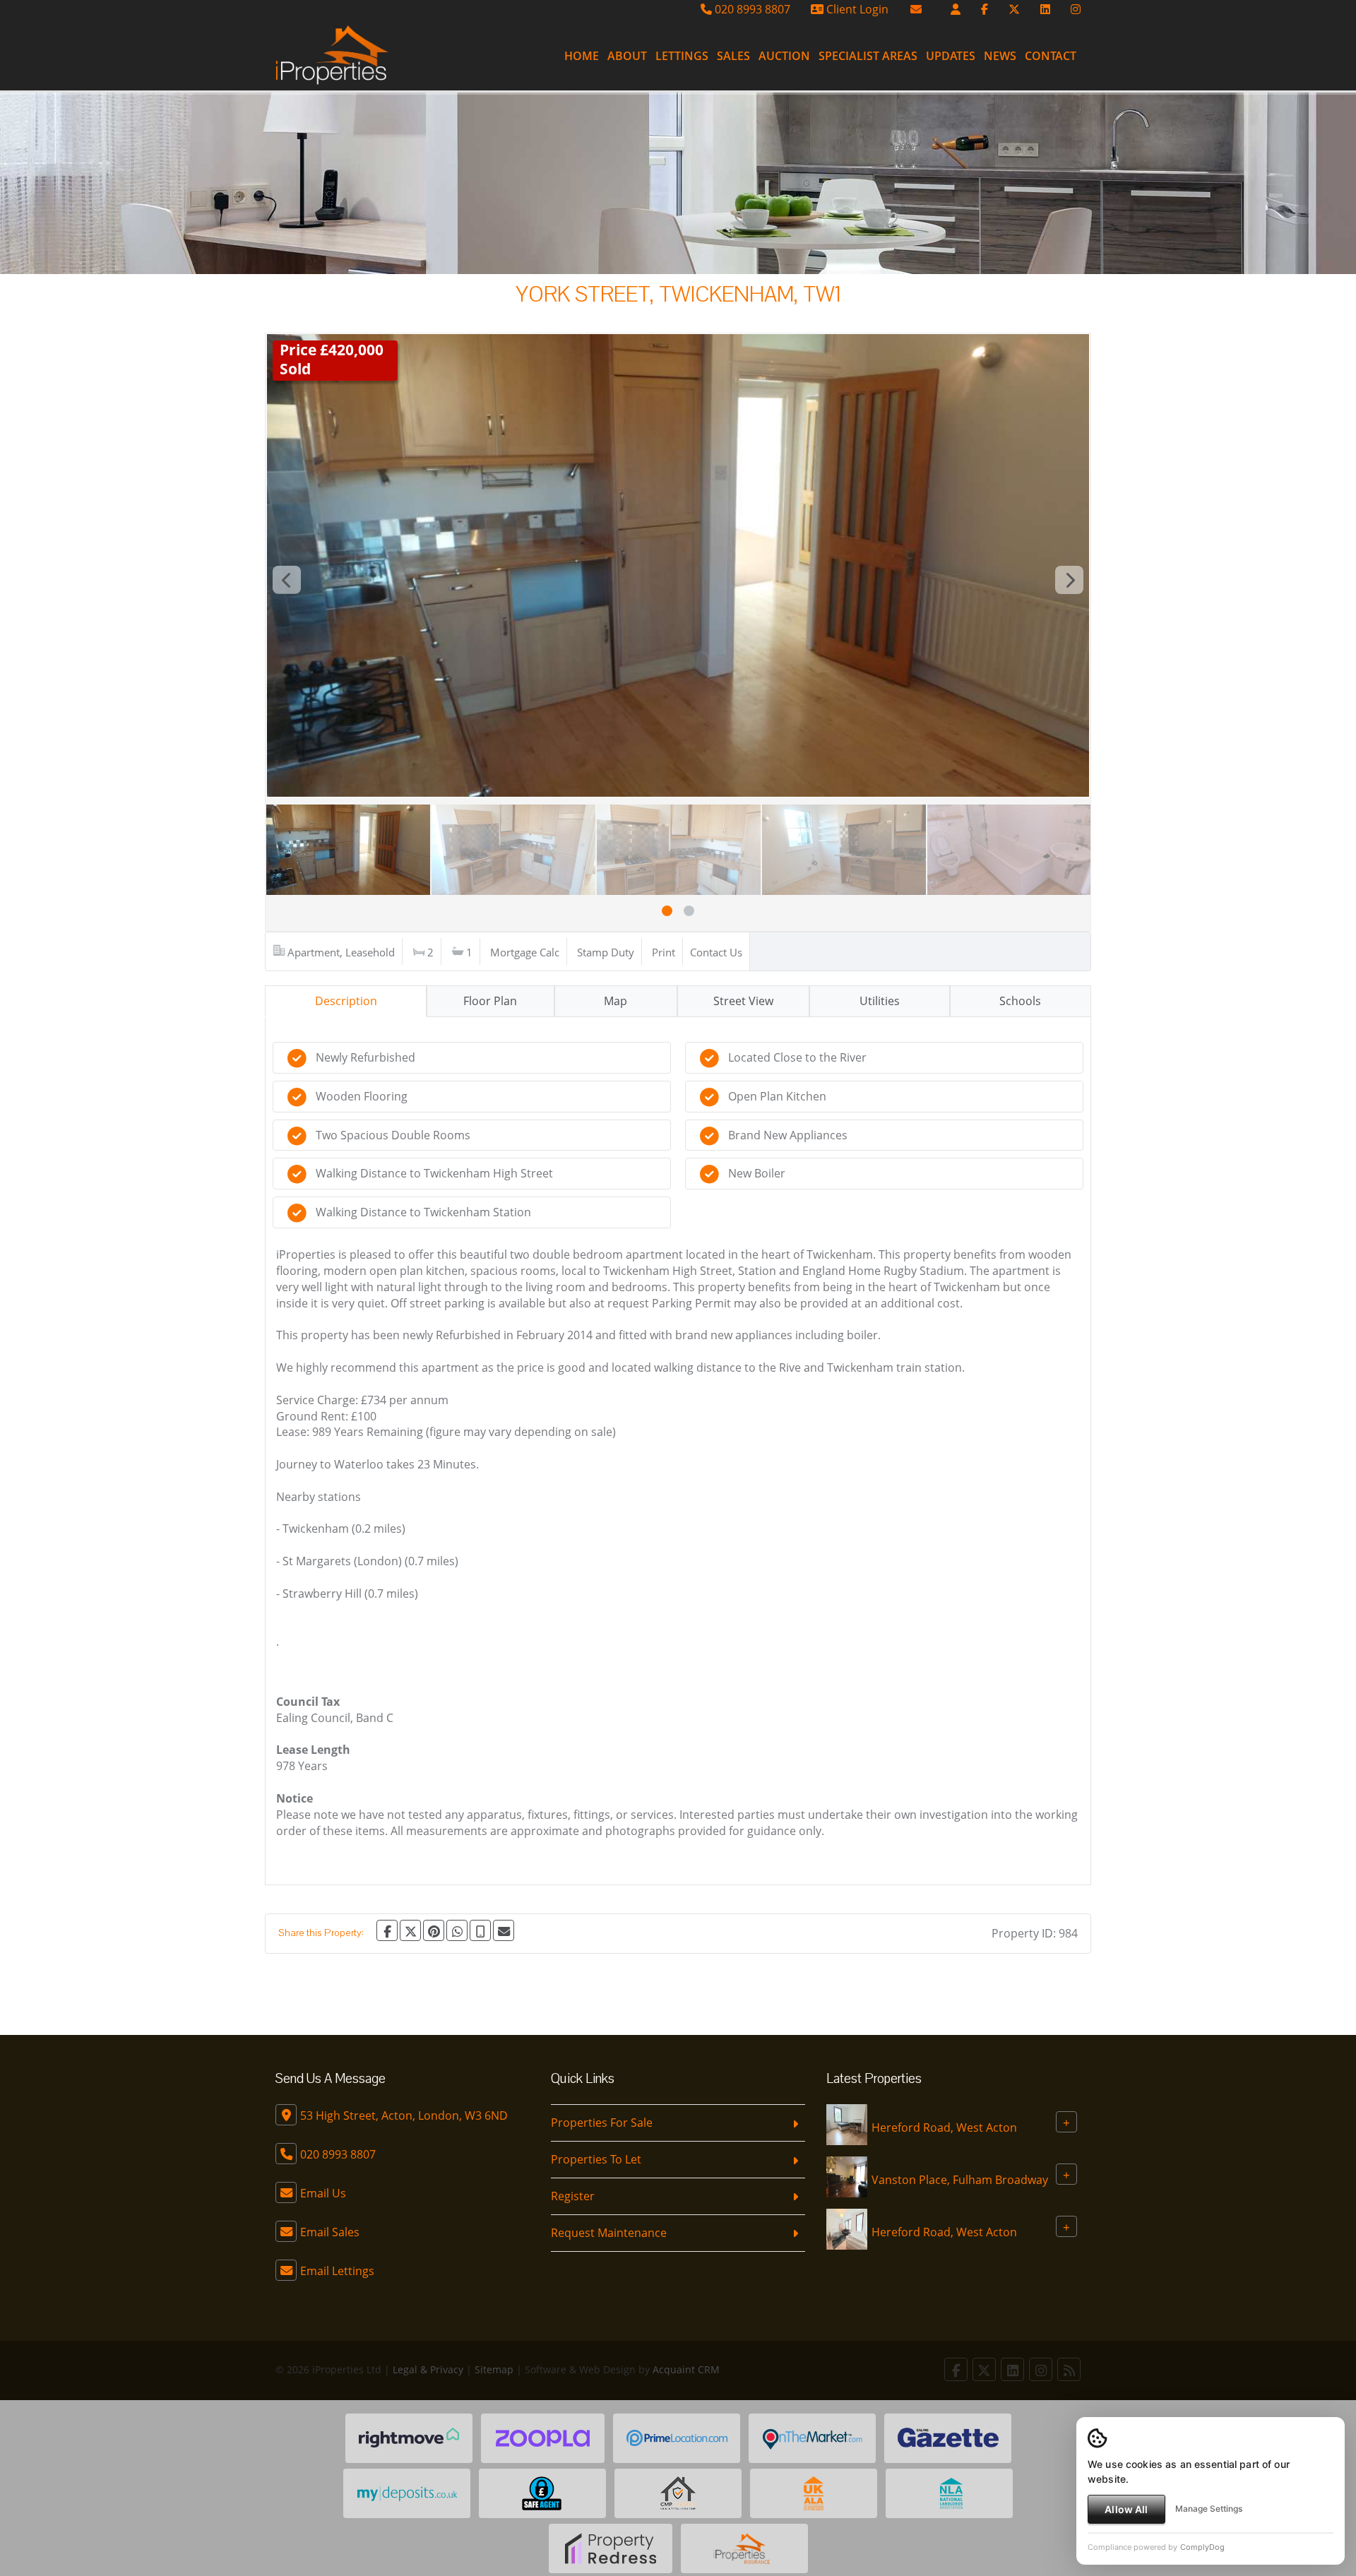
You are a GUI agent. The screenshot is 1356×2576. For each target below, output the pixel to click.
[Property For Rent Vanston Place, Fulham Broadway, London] (847, 2176)
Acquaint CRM (686, 2369)
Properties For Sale (602, 2123)
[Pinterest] (434, 1930)
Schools (1020, 1001)
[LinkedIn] (1045, 9)
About (627, 56)
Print (664, 952)
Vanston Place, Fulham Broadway (960, 2180)
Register (573, 2196)
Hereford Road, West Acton (944, 2127)
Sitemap (494, 2369)
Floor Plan (490, 1001)
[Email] (504, 1930)
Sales (733, 56)
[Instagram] (1076, 9)
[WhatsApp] (457, 1930)
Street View (743, 1001)
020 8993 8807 (751, 9)
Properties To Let (596, 2159)
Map (615, 1001)
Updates (951, 56)
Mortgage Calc (525, 952)
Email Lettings (337, 2271)
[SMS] (480, 1930)
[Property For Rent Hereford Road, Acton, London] (847, 2124)
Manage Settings (1209, 2509)
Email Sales (330, 2232)
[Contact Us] (956, 9)
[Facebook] (985, 9)
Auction (784, 56)
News (1000, 56)
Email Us (323, 2193)
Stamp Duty (606, 952)
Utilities (880, 1001)
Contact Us (716, 952)
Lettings (682, 56)
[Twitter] (1014, 9)
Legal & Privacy (428, 2369)
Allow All (1126, 2509)
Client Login (856, 9)
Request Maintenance (609, 2233)
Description (346, 1001)
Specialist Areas (868, 56)
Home (582, 56)
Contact (1051, 56)
